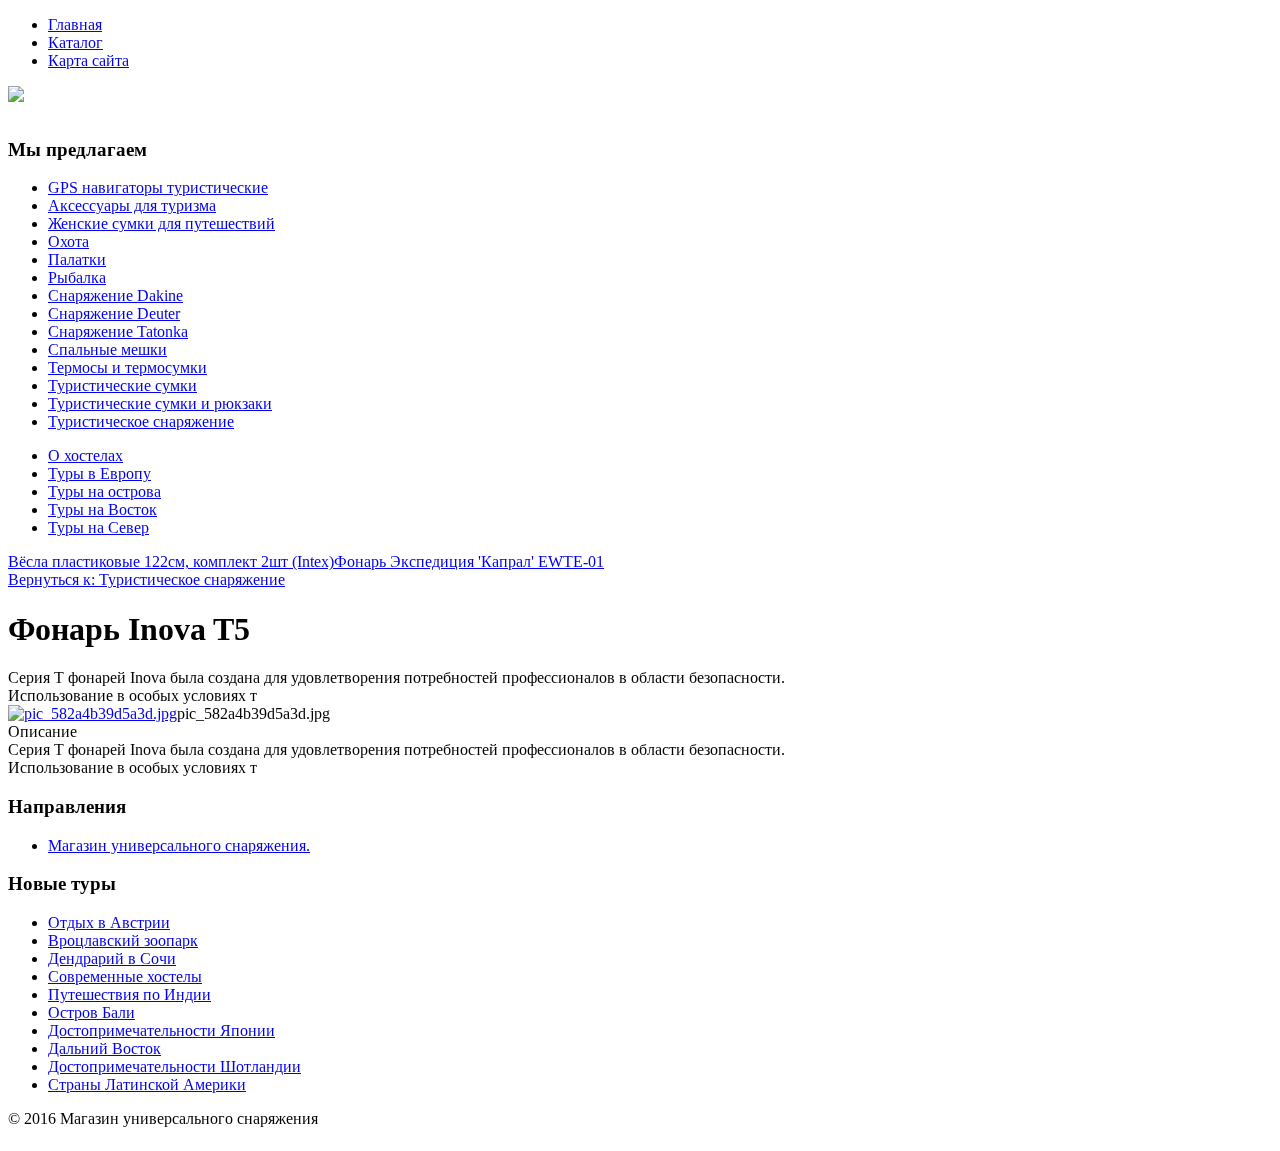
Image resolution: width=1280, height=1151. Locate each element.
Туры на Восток (102, 509)
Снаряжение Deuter (114, 313)
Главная (75, 24)
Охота (68, 241)
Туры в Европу (99, 473)
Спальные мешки (107, 349)
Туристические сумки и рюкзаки (160, 403)
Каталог (75, 42)
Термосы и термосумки (127, 367)
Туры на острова (104, 491)
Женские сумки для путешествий (161, 223)
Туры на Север (98, 527)
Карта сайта (88, 60)
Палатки (77, 259)
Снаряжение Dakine (115, 295)
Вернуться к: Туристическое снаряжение (146, 579)
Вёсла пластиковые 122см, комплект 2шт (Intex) (171, 561)
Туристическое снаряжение (141, 421)
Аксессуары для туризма (132, 205)
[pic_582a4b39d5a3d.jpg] (92, 713)
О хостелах (85, 455)
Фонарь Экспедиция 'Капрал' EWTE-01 (469, 561)
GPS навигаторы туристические (158, 187)
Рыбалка (77, 277)
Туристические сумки (122, 385)
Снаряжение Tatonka (118, 331)
